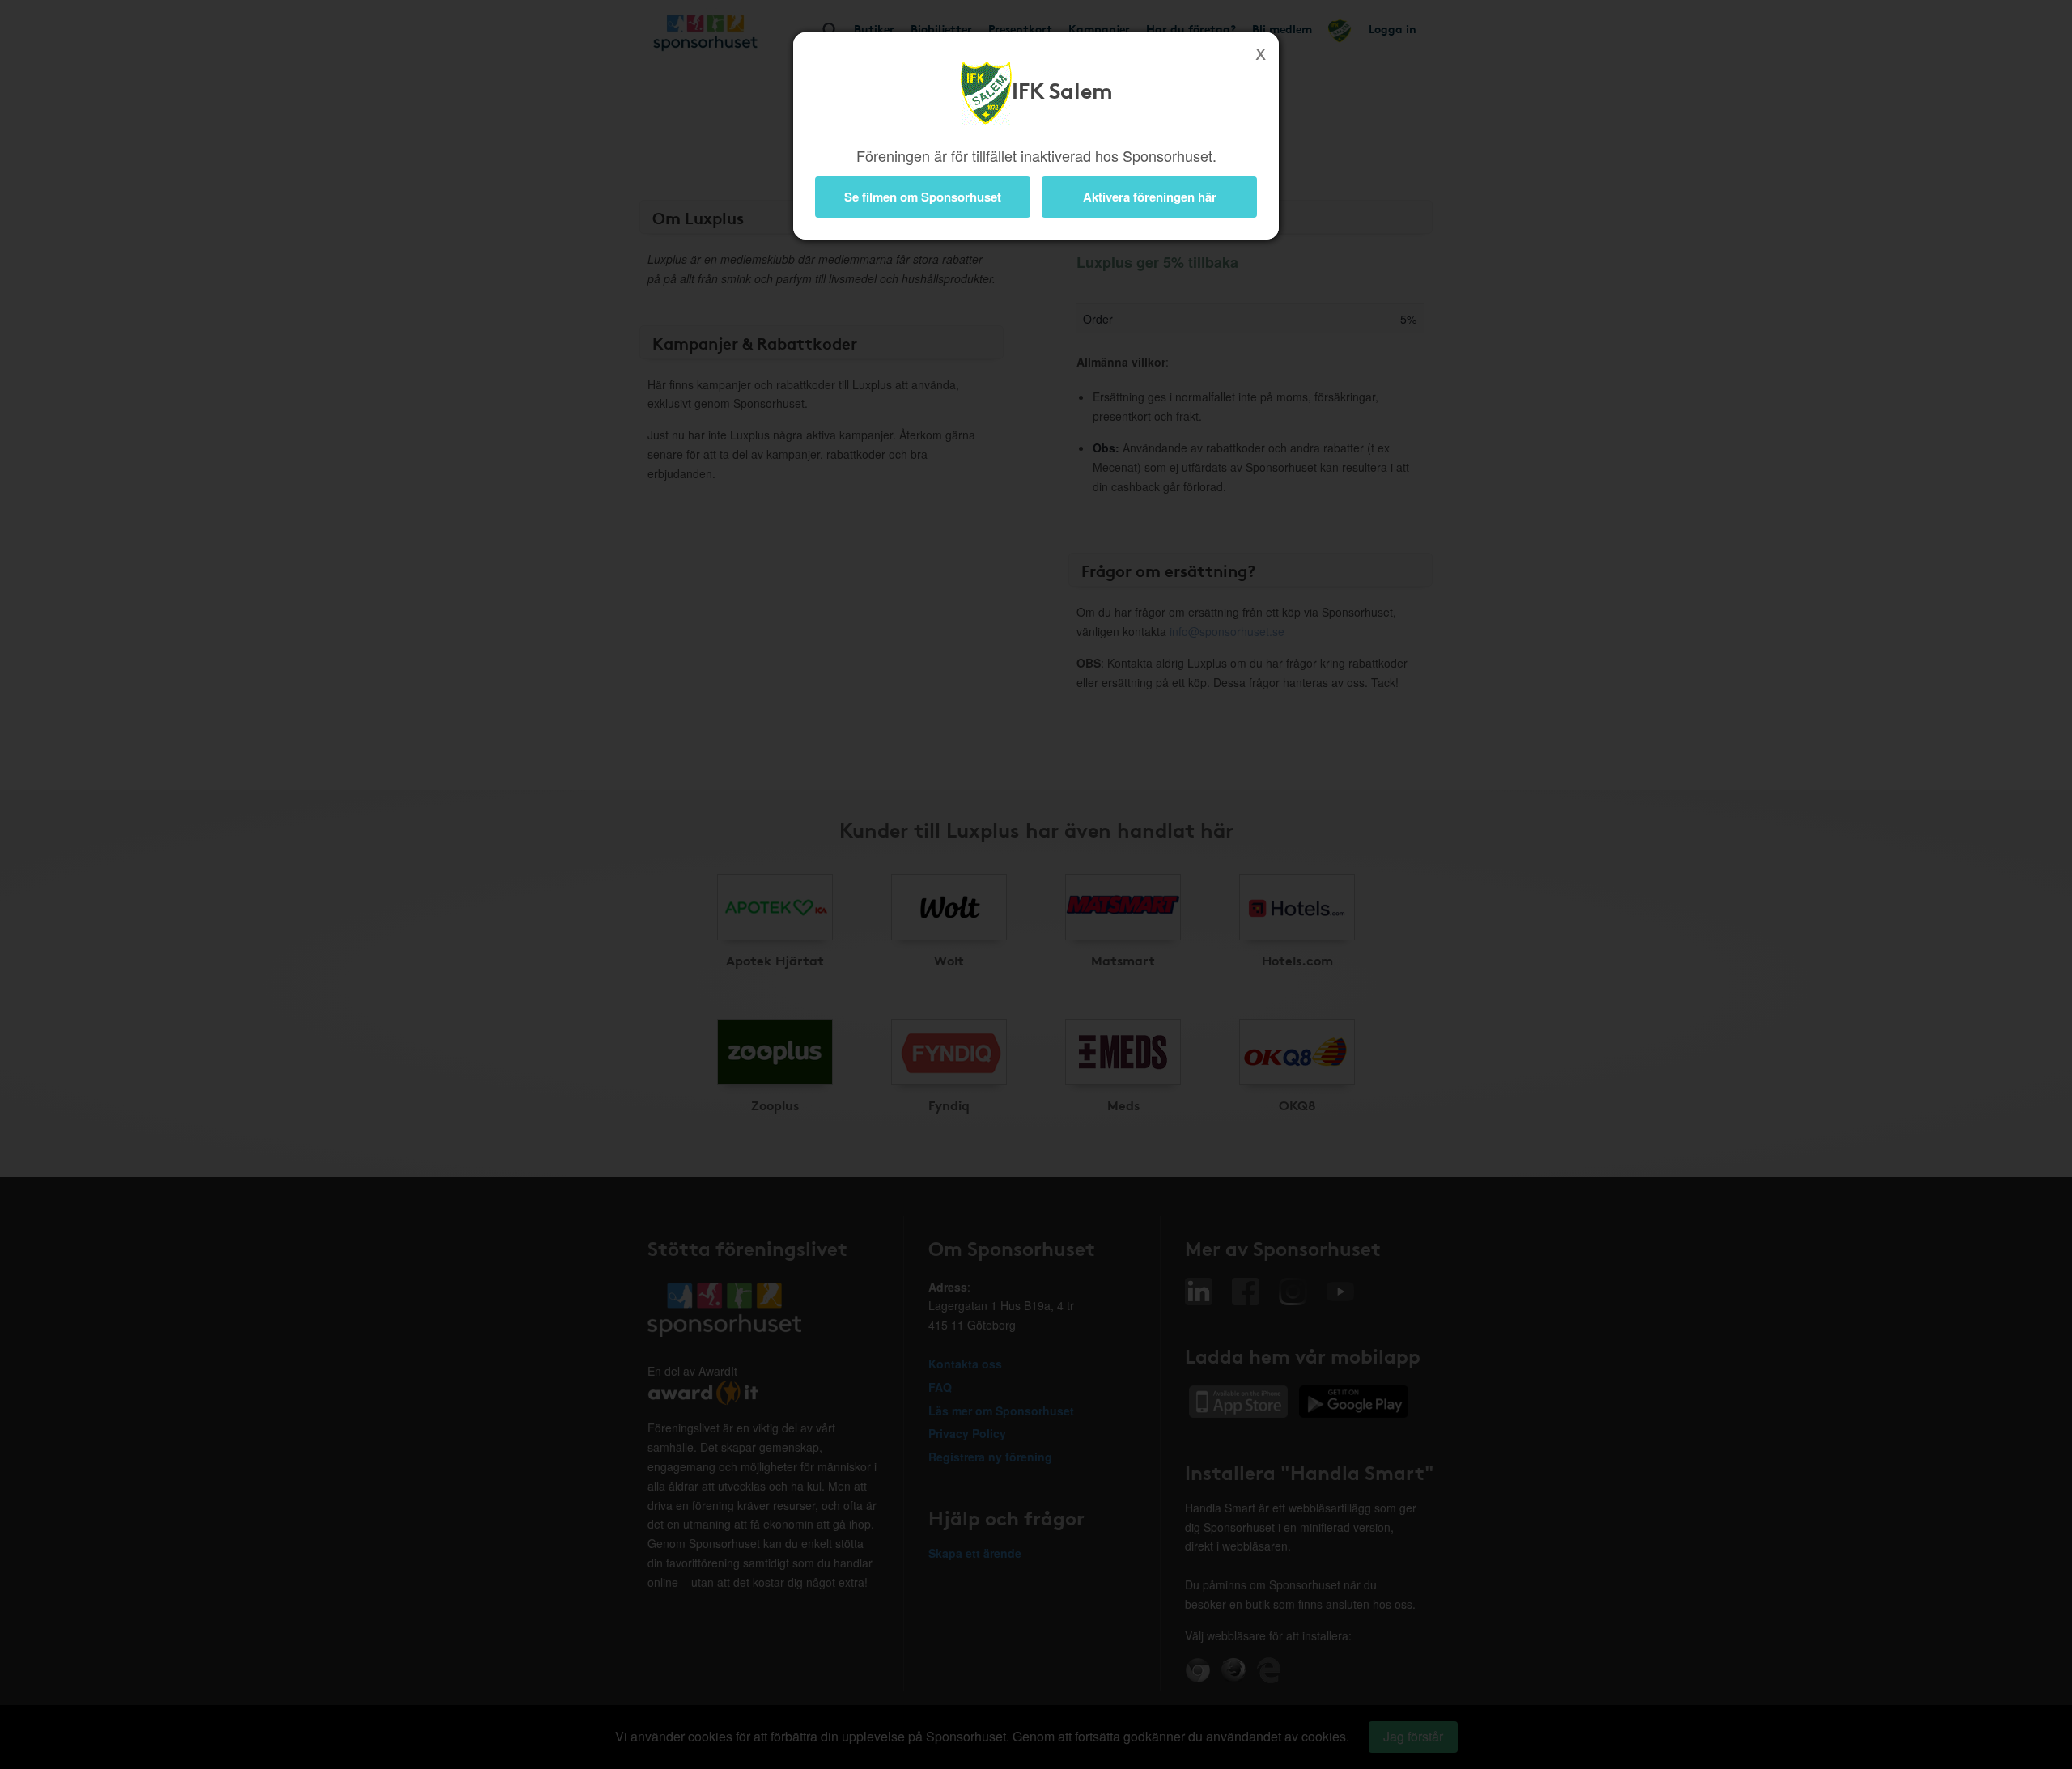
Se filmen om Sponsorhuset (923, 197)
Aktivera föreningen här (1150, 197)
